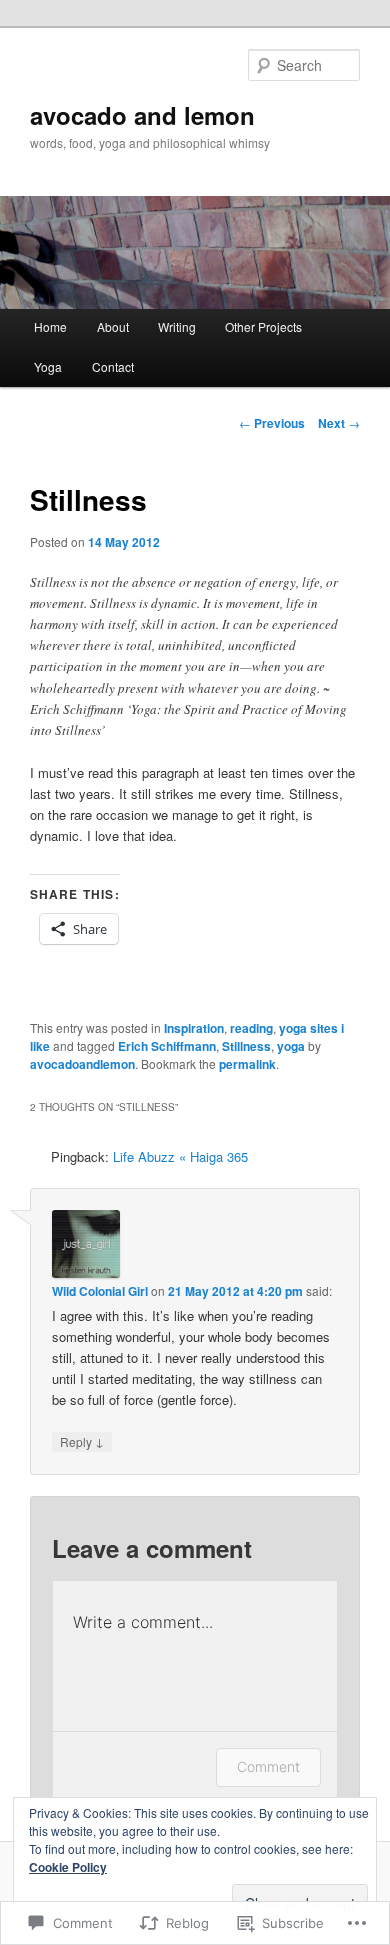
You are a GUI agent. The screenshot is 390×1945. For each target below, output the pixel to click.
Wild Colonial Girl (100, 1291)
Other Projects (263, 326)
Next (339, 423)
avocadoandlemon (82, 1064)
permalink (247, 1064)
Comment (268, 1766)
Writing (177, 326)
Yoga (48, 366)
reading (251, 1028)
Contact (113, 366)
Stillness (246, 1046)
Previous (272, 423)
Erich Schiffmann (167, 1046)
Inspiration (194, 1028)
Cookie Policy (68, 1867)
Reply (82, 1441)
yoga (291, 1046)
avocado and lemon (142, 115)
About (113, 326)
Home (50, 326)
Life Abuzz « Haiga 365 (180, 1156)
